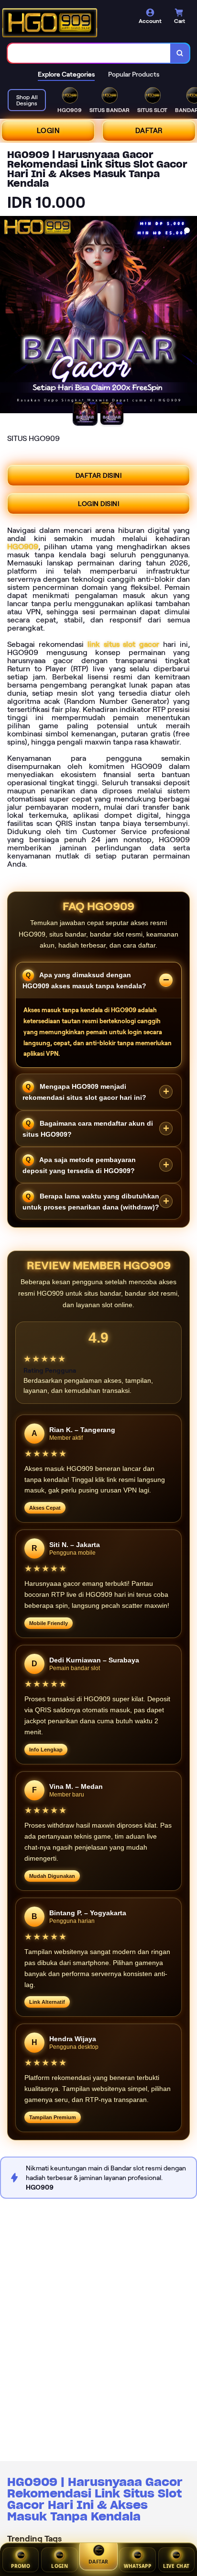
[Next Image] (189, 316)
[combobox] (89, 53)
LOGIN (48, 131)
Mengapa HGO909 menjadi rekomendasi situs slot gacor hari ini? (84, 1092)
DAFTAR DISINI (99, 475)
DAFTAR (149, 131)
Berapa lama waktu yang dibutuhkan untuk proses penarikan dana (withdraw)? (91, 1202)
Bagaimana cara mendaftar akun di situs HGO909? (88, 1128)
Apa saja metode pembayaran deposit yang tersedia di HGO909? (79, 1165)
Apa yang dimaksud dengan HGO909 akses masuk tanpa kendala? (84, 980)
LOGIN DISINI (98, 504)
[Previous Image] (8, 316)
